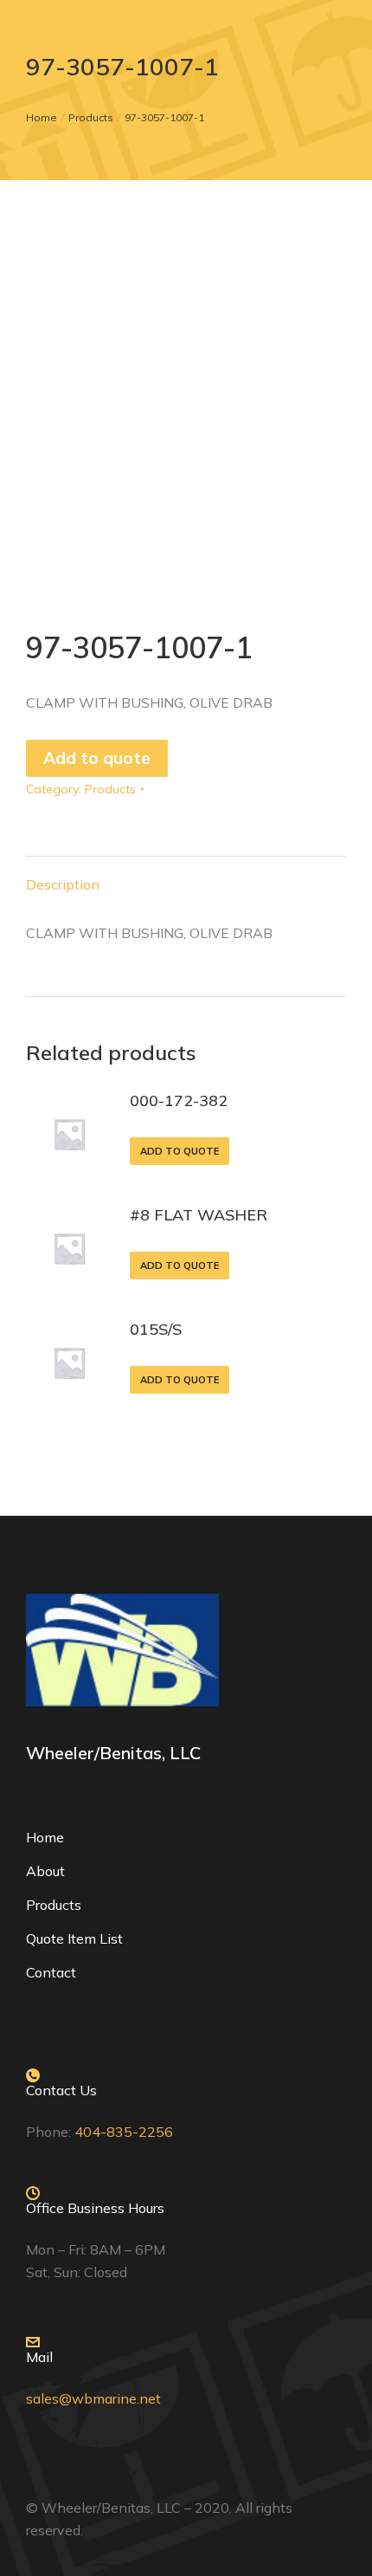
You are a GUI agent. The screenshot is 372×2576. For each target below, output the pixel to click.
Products (110, 789)
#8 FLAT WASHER (199, 1215)
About (45, 1871)
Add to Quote (180, 1151)
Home (45, 1837)
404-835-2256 (124, 2132)
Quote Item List (74, 1938)
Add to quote (97, 758)
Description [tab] (63, 884)
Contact (51, 1972)
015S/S (156, 1329)
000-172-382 (179, 1100)
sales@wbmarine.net (93, 2398)
